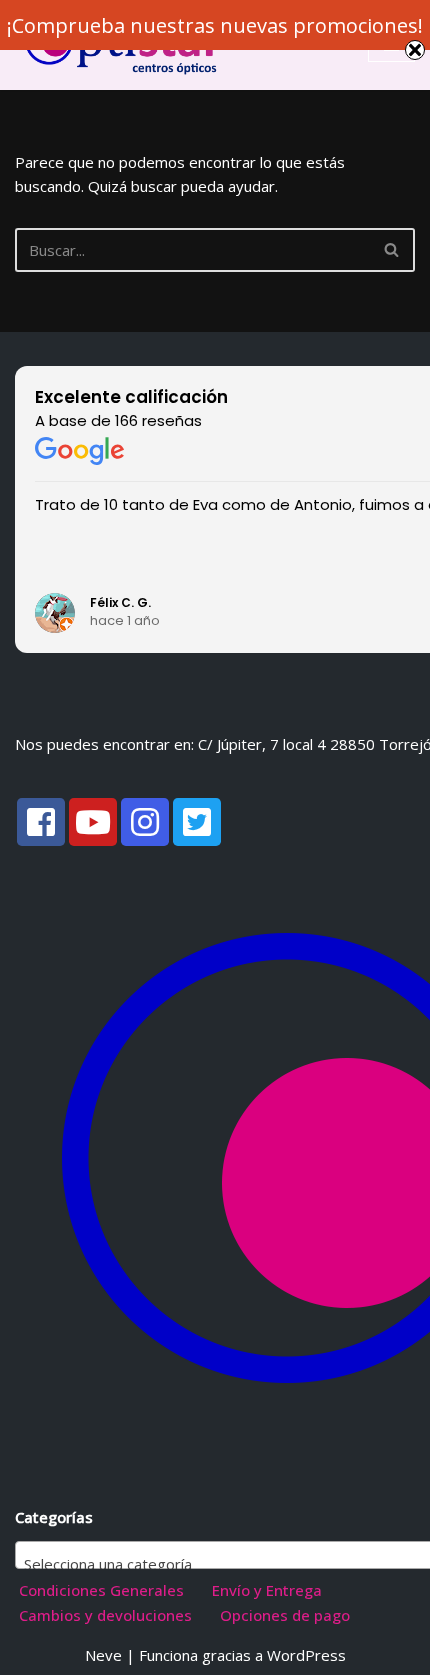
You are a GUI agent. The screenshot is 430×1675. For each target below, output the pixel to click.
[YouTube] (93, 822)
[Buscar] (392, 250)
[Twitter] (197, 822)
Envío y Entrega (267, 1590)
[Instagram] (145, 822)
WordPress (306, 1655)
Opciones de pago (285, 1615)
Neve (103, 1655)
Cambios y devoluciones (105, 1615)
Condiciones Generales (101, 1590)
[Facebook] (41, 822)
